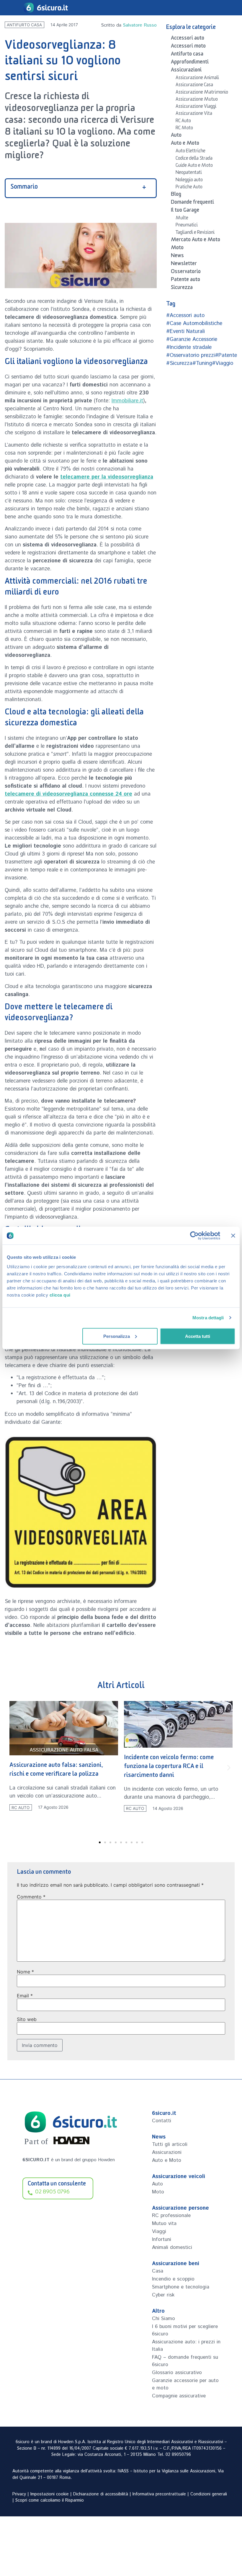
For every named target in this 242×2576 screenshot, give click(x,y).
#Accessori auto (185, 316)
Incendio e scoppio (173, 2279)
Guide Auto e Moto (194, 166)
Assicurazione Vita (194, 114)
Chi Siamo (163, 2319)
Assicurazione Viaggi (196, 107)
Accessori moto (188, 47)
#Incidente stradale (189, 347)
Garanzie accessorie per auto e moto (185, 2384)
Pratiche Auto (189, 188)
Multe (182, 219)
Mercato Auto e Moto (196, 241)
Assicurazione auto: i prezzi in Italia (186, 2346)
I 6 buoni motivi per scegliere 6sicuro (185, 2330)
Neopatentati (189, 173)
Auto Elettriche (191, 152)
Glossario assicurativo (177, 2373)
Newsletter (184, 265)
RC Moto (184, 129)
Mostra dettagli (208, 1318)
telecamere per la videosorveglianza (107, 477)
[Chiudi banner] (233, 1236)
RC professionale (171, 2216)
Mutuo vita (164, 2224)
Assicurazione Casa (194, 86)
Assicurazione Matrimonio (202, 93)
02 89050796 (178, 2455)
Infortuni (162, 2239)
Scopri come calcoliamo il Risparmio (50, 2500)
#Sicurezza (179, 363)
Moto (177, 249)
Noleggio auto (189, 181)
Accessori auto (188, 39)
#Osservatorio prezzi (191, 355)
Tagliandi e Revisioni (195, 233)
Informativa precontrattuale (159, 2494)
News (177, 257)
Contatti (162, 2121)
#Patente (226, 355)
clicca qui (60, 1295)
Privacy (19, 2494)
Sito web (27, 2019)
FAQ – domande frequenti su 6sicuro (185, 2361)
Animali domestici (172, 2247)
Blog (176, 195)
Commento (31, 1897)
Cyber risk (163, 2295)
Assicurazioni (186, 71)
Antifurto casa (24, 25)
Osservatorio (186, 272)
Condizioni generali (209, 2494)
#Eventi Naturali (185, 332)
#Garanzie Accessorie (192, 339)
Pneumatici (187, 226)
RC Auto (183, 122)
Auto (176, 136)
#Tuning (202, 363)
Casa (158, 2271)
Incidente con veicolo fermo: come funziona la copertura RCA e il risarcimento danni (54, 1767)
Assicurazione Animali (197, 79)
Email (25, 1996)
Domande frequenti (192, 203)
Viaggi (159, 2231)
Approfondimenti (190, 63)
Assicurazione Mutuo (197, 100)
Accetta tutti (198, 1336)
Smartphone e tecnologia (181, 2287)
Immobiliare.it (127, 401)
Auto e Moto (185, 144)
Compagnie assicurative (179, 2396)
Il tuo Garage (185, 211)
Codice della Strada (194, 159)
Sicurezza (182, 288)
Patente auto (185, 280)
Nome (25, 1972)
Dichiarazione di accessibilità (101, 2494)
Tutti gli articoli (170, 2144)
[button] (13, 1768)
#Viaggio (223, 363)
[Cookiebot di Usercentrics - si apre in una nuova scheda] (194, 1236)
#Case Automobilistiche (194, 324)
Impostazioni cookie (50, 2494)
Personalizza (117, 1336)
